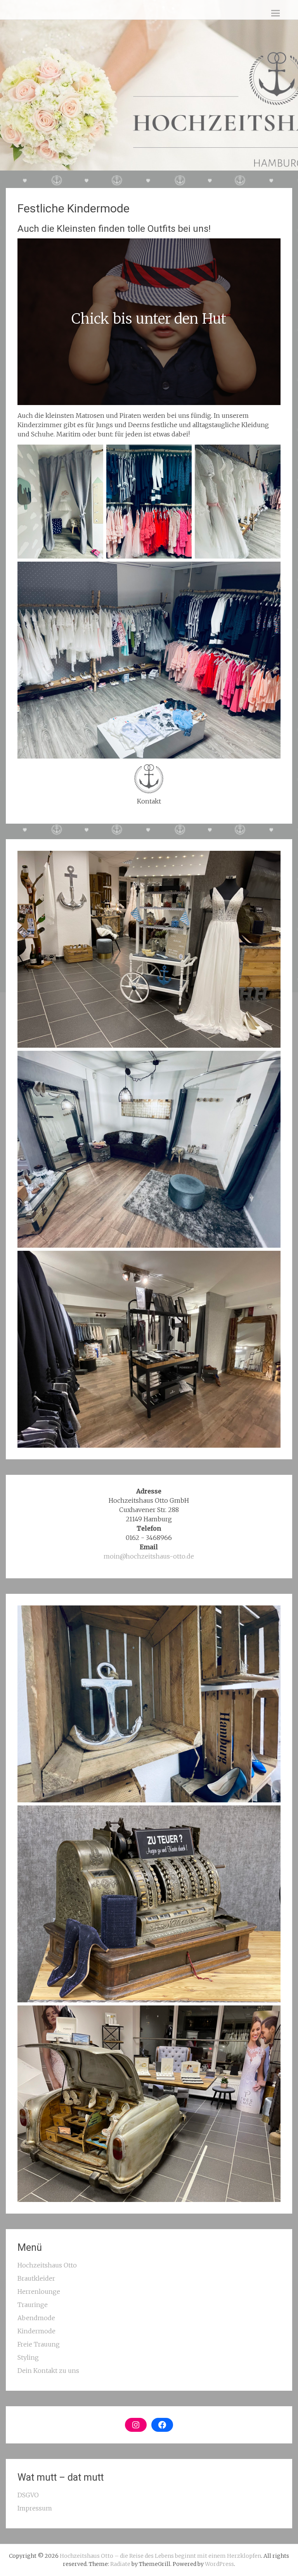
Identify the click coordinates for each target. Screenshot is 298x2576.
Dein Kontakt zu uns (48, 2371)
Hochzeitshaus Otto (47, 2265)
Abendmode (36, 2318)
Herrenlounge (39, 2292)
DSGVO (28, 2495)
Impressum (35, 2508)
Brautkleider (36, 2278)
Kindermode (36, 2331)
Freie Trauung (39, 2344)
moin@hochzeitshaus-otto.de (149, 1556)
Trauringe (33, 2305)
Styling (28, 2357)
